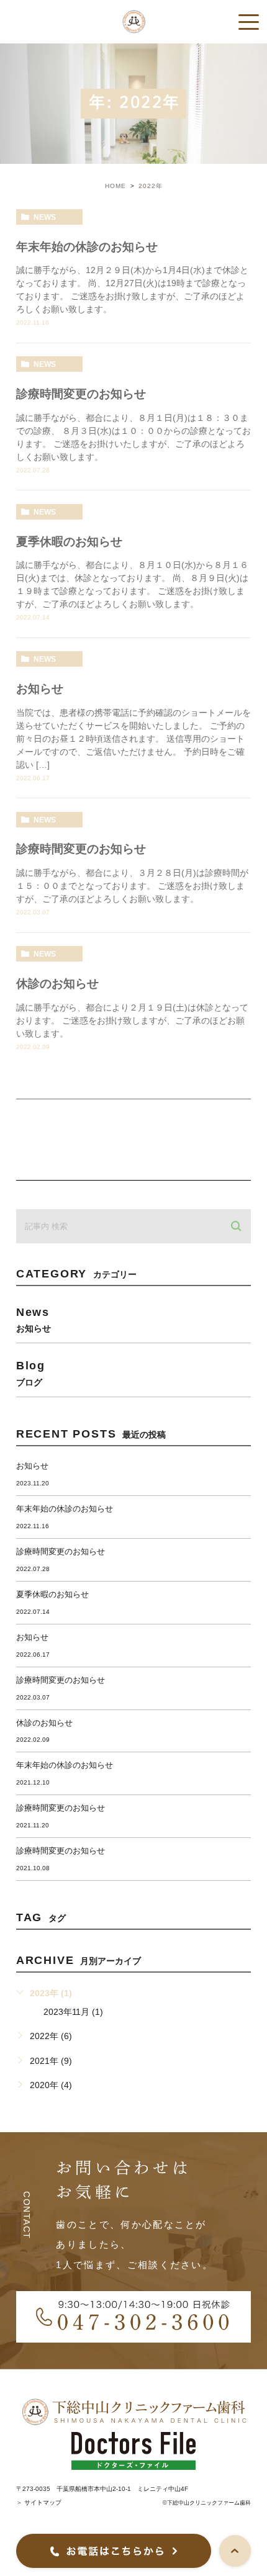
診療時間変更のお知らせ (81, 394)
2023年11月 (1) (73, 2012)
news (45, 217)
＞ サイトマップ (39, 2502)
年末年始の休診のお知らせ (87, 247)
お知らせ (40, 689)
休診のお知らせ (57, 984)
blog (31, 1373)
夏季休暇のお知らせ (69, 542)
